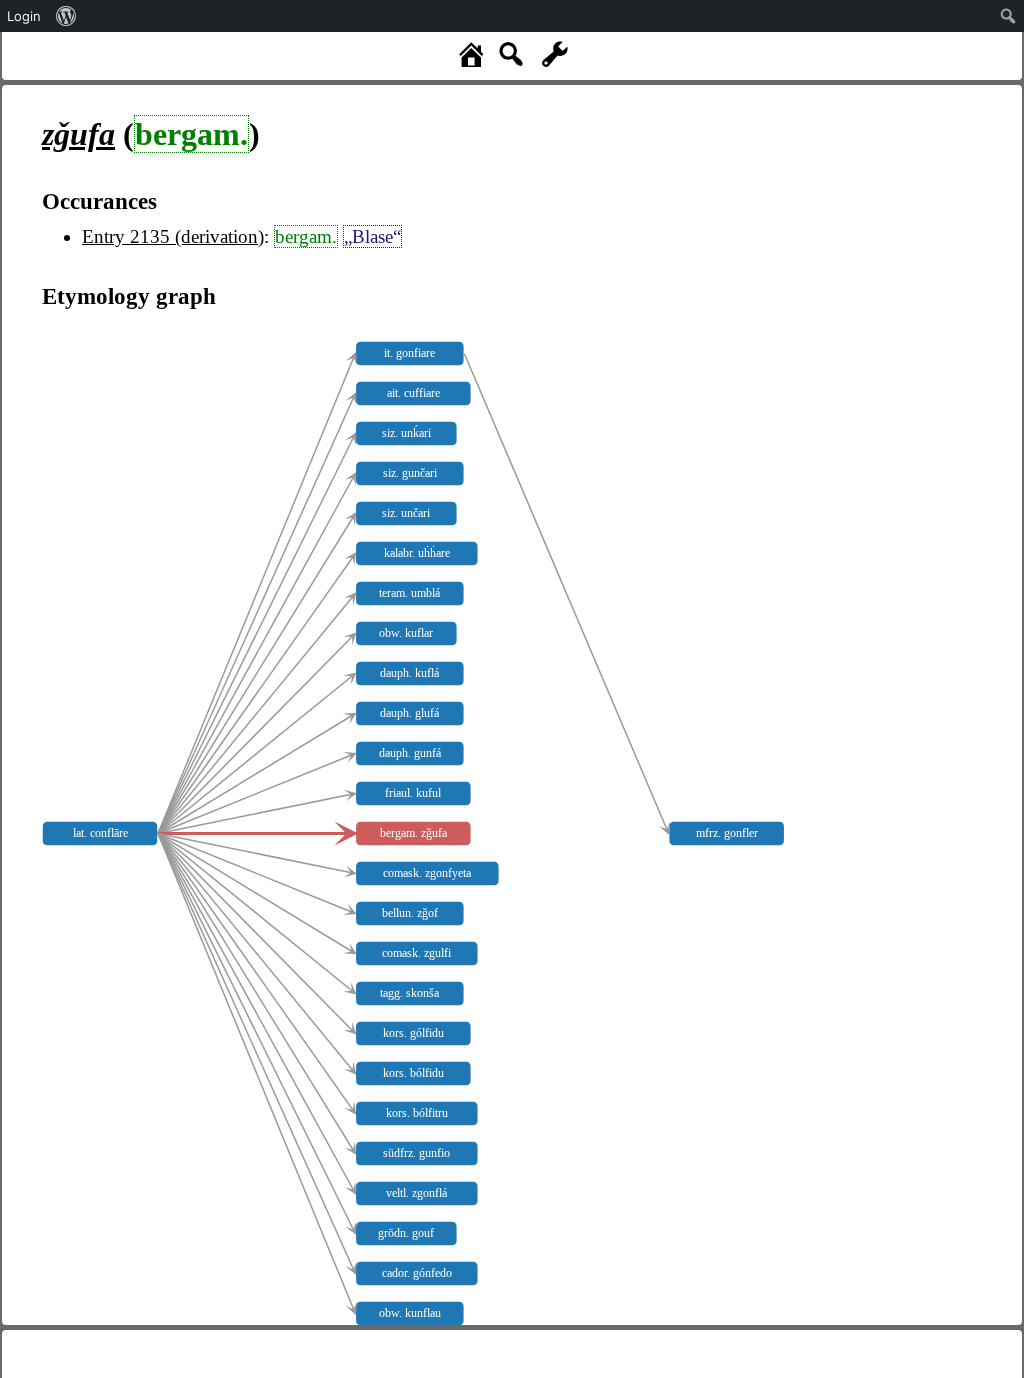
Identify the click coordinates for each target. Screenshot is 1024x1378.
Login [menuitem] (24, 16)
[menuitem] (66, 16)
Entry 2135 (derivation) (173, 236)
